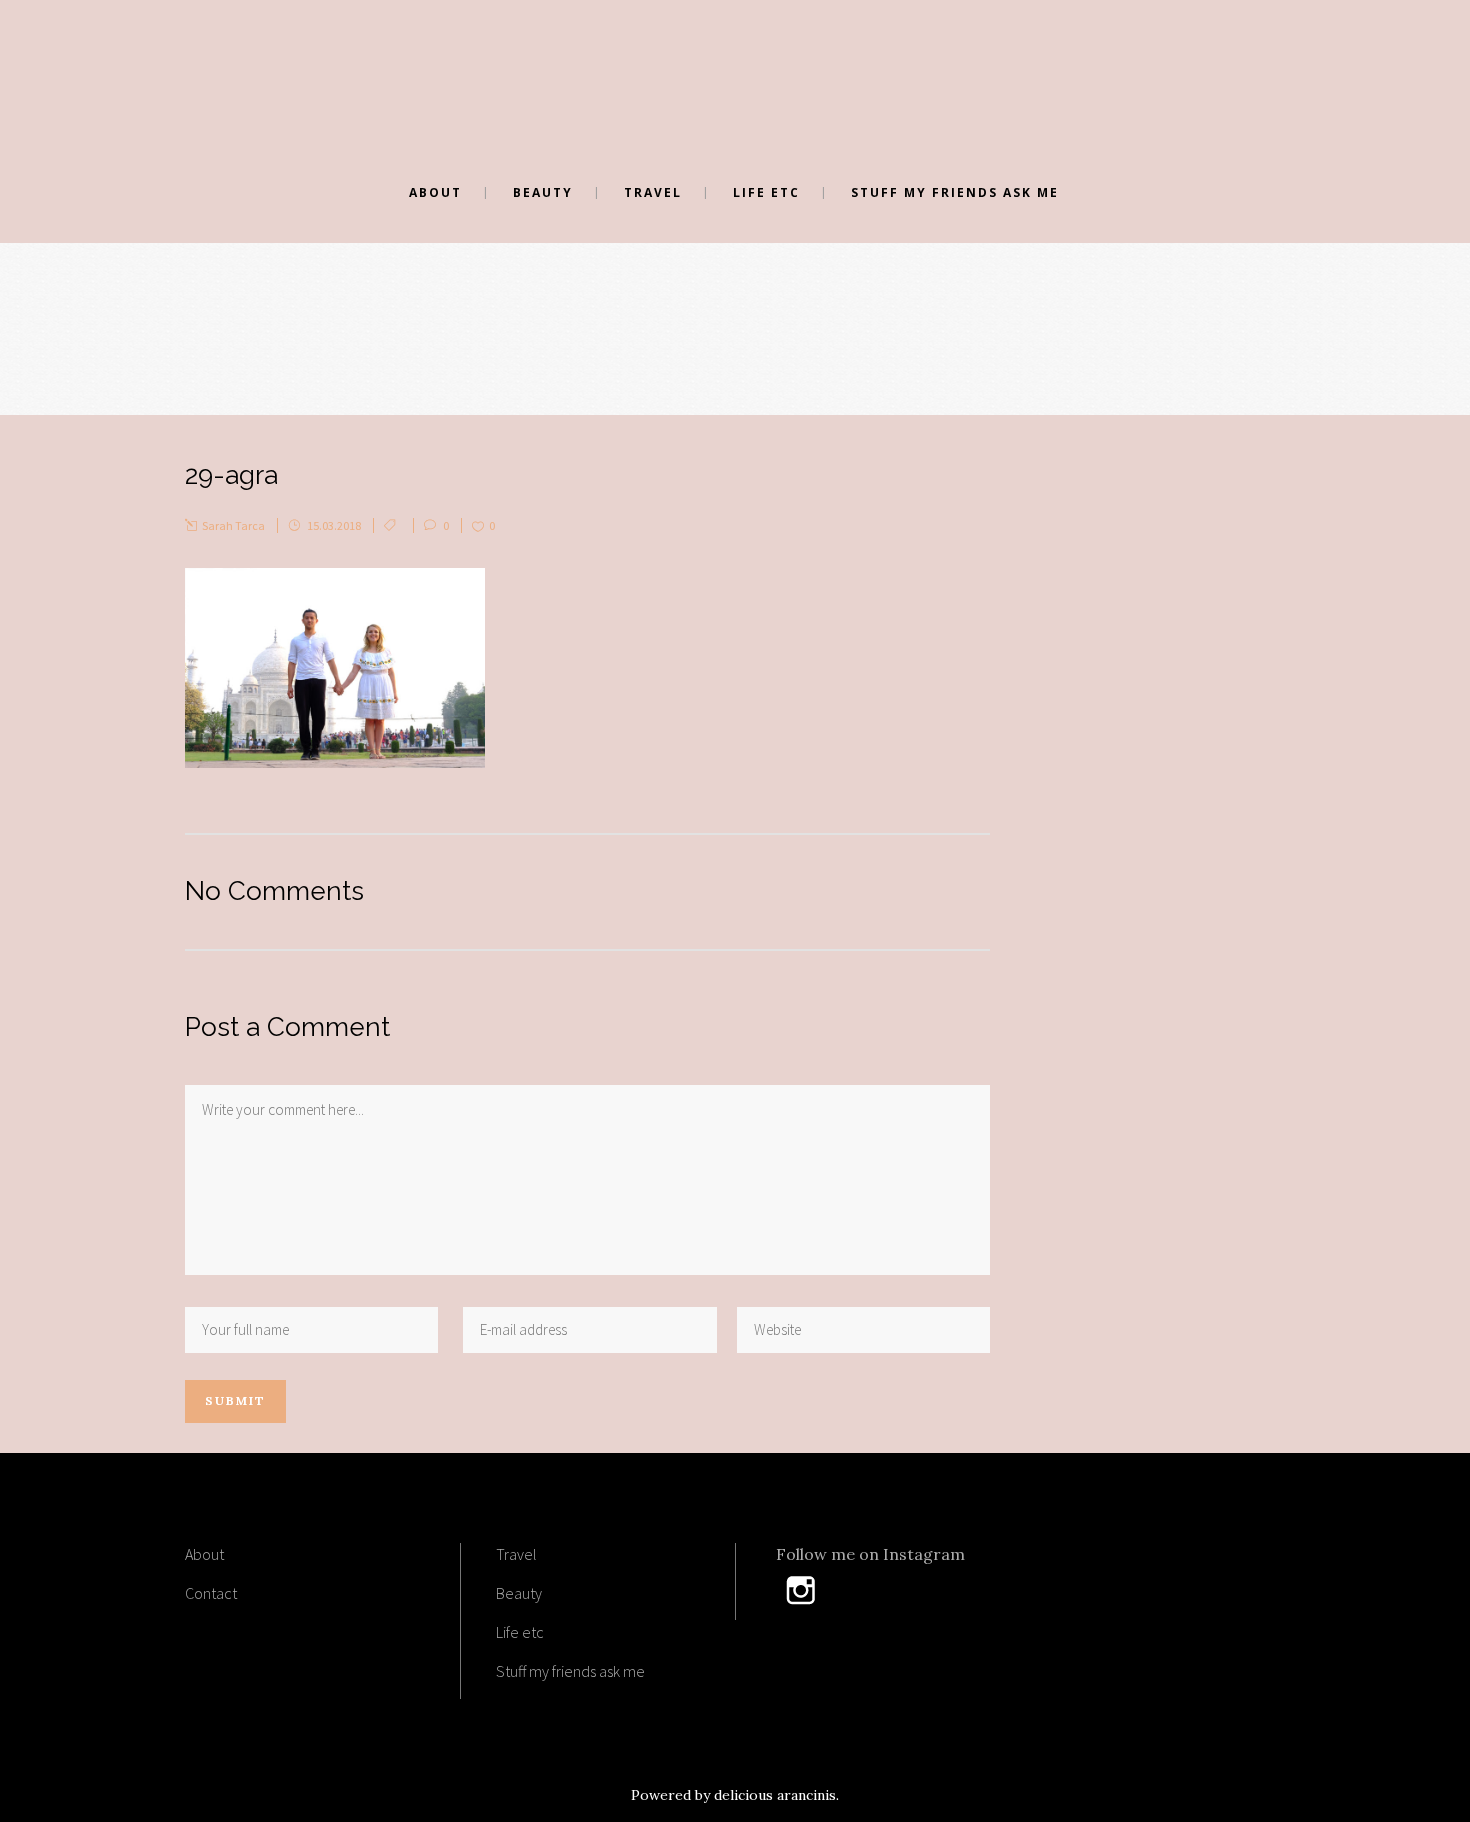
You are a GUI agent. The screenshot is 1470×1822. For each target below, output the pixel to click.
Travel (516, 1554)
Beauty (519, 1593)
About (204, 1554)
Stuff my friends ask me (570, 1671)
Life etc (520, 1632)
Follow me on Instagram (870, 1554)
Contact (211, 1593)
